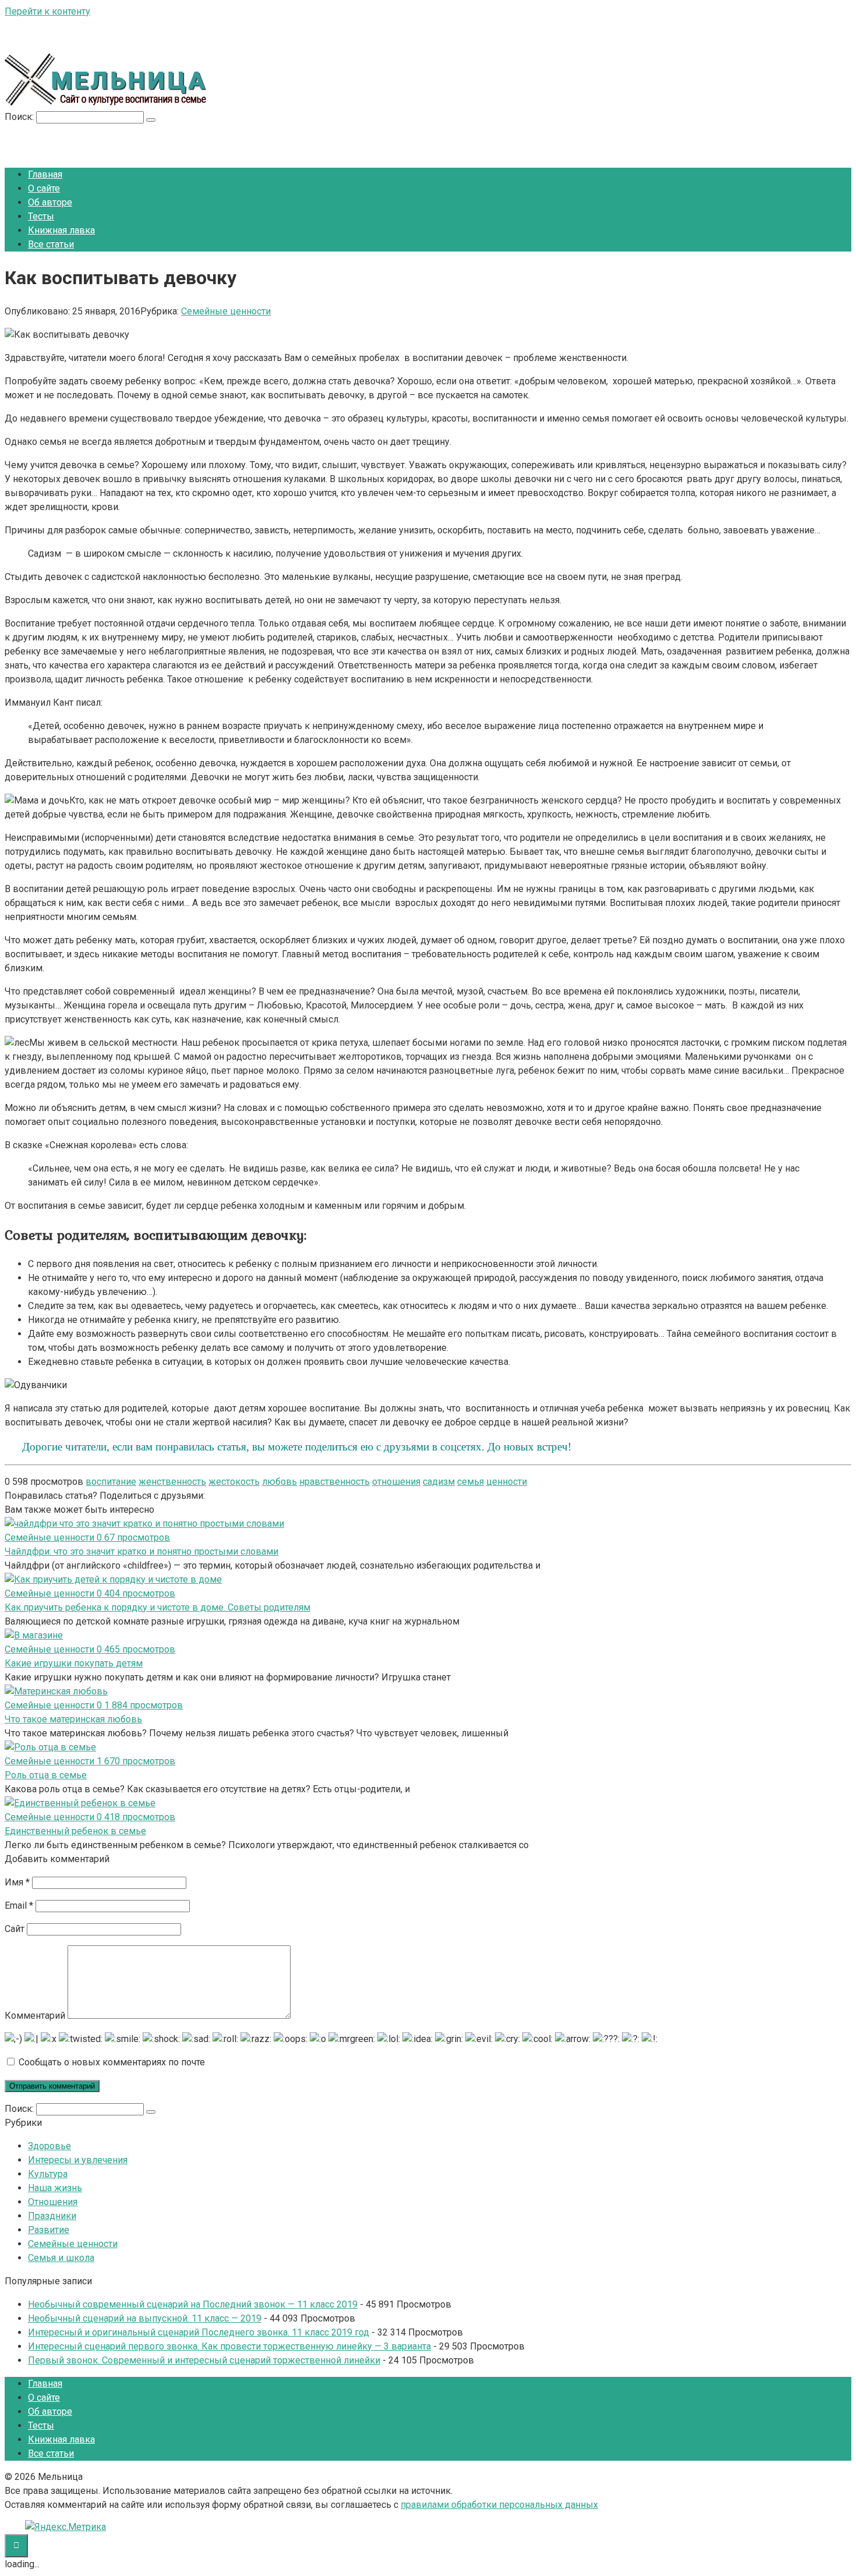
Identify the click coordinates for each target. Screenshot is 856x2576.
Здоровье (49, 2146)
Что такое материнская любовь (73, 1719)
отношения (396, 1482)
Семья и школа (61, 2258)
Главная (45, 174)
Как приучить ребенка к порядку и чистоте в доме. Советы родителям (158, 1607)
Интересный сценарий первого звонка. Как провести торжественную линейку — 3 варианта (229, 2346)
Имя (17, 1882)
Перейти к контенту (47, 11)
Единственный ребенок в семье (75, 1831)
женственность (172, 1482)
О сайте (44, 188)
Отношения (53, 2202)
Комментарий (35, 2016)
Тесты (41, 216)
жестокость (234, 1482)
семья (471, 1482)
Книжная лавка (61, 230)
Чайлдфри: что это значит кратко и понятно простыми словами (142, 1551)
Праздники (52, 2216)
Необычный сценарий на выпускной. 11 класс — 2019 (145, 2318)
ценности (507, 1482)
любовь (280, 1482)
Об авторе (50, 202)
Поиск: (20, 117)
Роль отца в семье (46, 1775)
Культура (48, 2174)
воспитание (111, 1482)
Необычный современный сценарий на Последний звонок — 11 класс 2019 (193, 2304)
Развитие (49, 2230)
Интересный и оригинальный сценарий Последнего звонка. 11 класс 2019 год (199, 2332)
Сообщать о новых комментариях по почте (112, 2062)
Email (19, 1906)
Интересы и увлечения (78, 2160)
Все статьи (51, 244)
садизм (439, 1482)
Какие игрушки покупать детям (74, 1663)
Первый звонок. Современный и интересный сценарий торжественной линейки (204, 2360)
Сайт (15, 1929)
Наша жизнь (55, 2188)
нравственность (335, 1482)
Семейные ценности (226, 311)
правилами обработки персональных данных (499, 2505)
